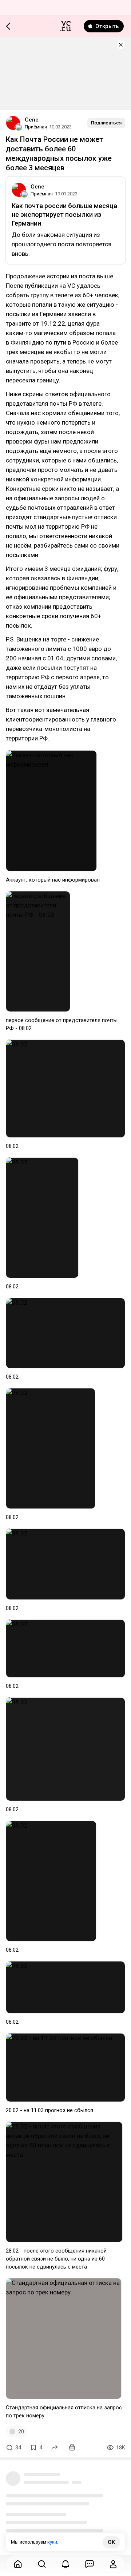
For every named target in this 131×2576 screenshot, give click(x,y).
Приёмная (36, 127)
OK (111, 2542)
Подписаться (106, 123)
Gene (32, 120)
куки (52, 2542)
